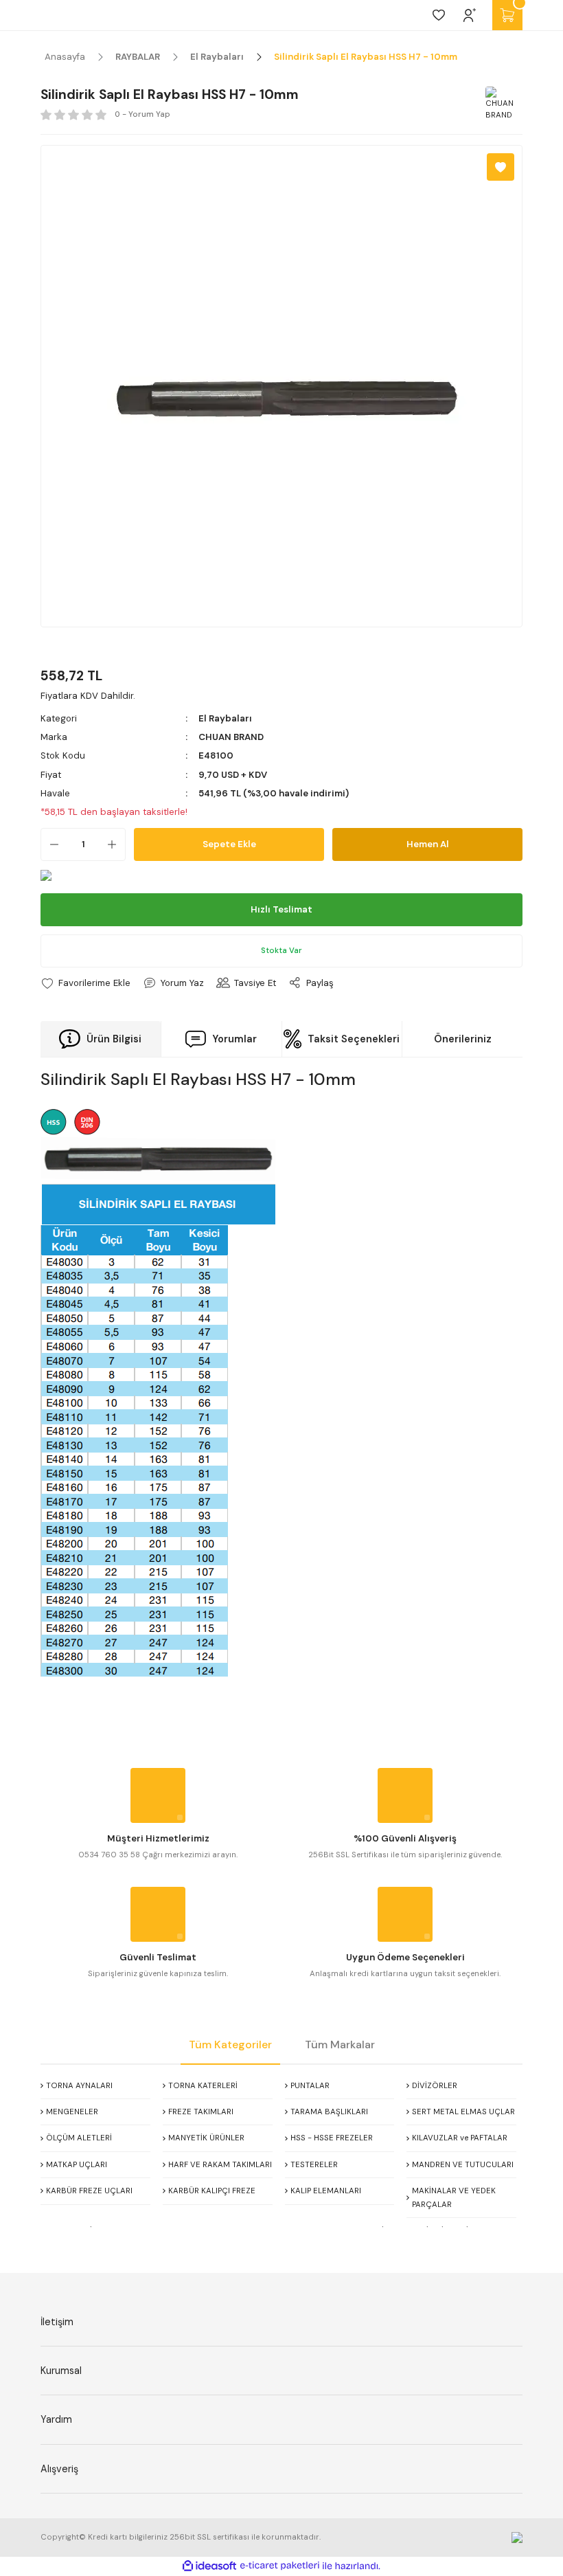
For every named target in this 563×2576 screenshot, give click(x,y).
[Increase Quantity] (116, 844)
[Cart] (507, 15)
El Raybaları (225, 718)
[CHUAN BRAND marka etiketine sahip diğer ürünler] (502, 103)
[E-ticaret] (280, 2566)
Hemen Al (428, 844)
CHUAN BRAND (231, 737)
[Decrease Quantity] (50, 844)
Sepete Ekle (229, 844)
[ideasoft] (209, 2566)
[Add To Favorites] (501, 167)
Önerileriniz (463, 1039)
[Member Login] (470, 15)
